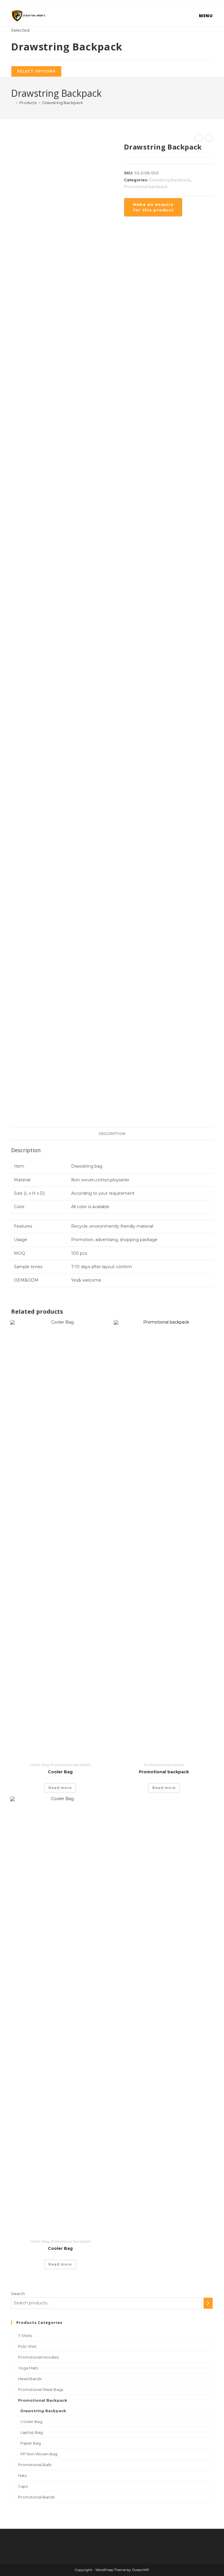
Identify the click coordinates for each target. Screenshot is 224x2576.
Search (18, 2294)
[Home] (13, 103)
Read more (60, 1788)
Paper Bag (31, 2443)
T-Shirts (25, 2336)
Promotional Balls (35, 2465)
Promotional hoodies (38, 2357)
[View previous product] (199, 138)
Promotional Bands (36, 2497)
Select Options (36, 71)
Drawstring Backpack (63, 103)
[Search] (208, 2303)
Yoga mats (28, 2368)
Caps (23, 2486)
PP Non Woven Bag (39, 2454)
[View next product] (209, 138)
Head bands (30, 2379)
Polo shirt (27, 2346)
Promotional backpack (146, 187)
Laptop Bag (32, 2432)
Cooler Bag (39, 1765)
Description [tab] (112, 1134)
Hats (22, 2475)
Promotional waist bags (41, 2389)
